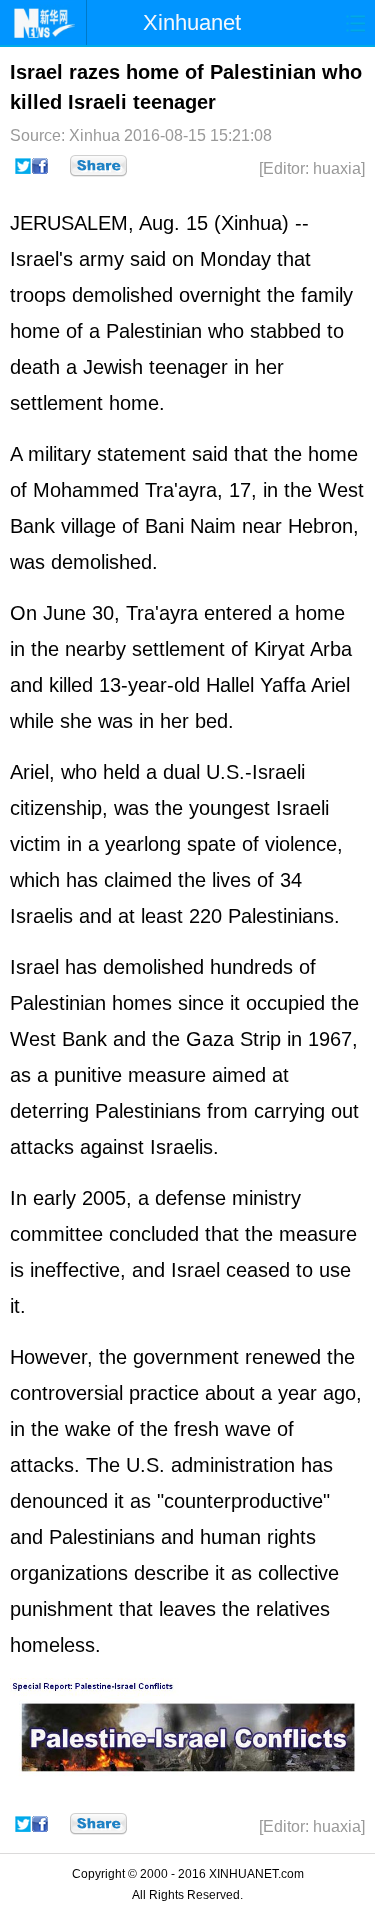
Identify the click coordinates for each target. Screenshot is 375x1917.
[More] (98, 166)
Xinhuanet (192, 22)
